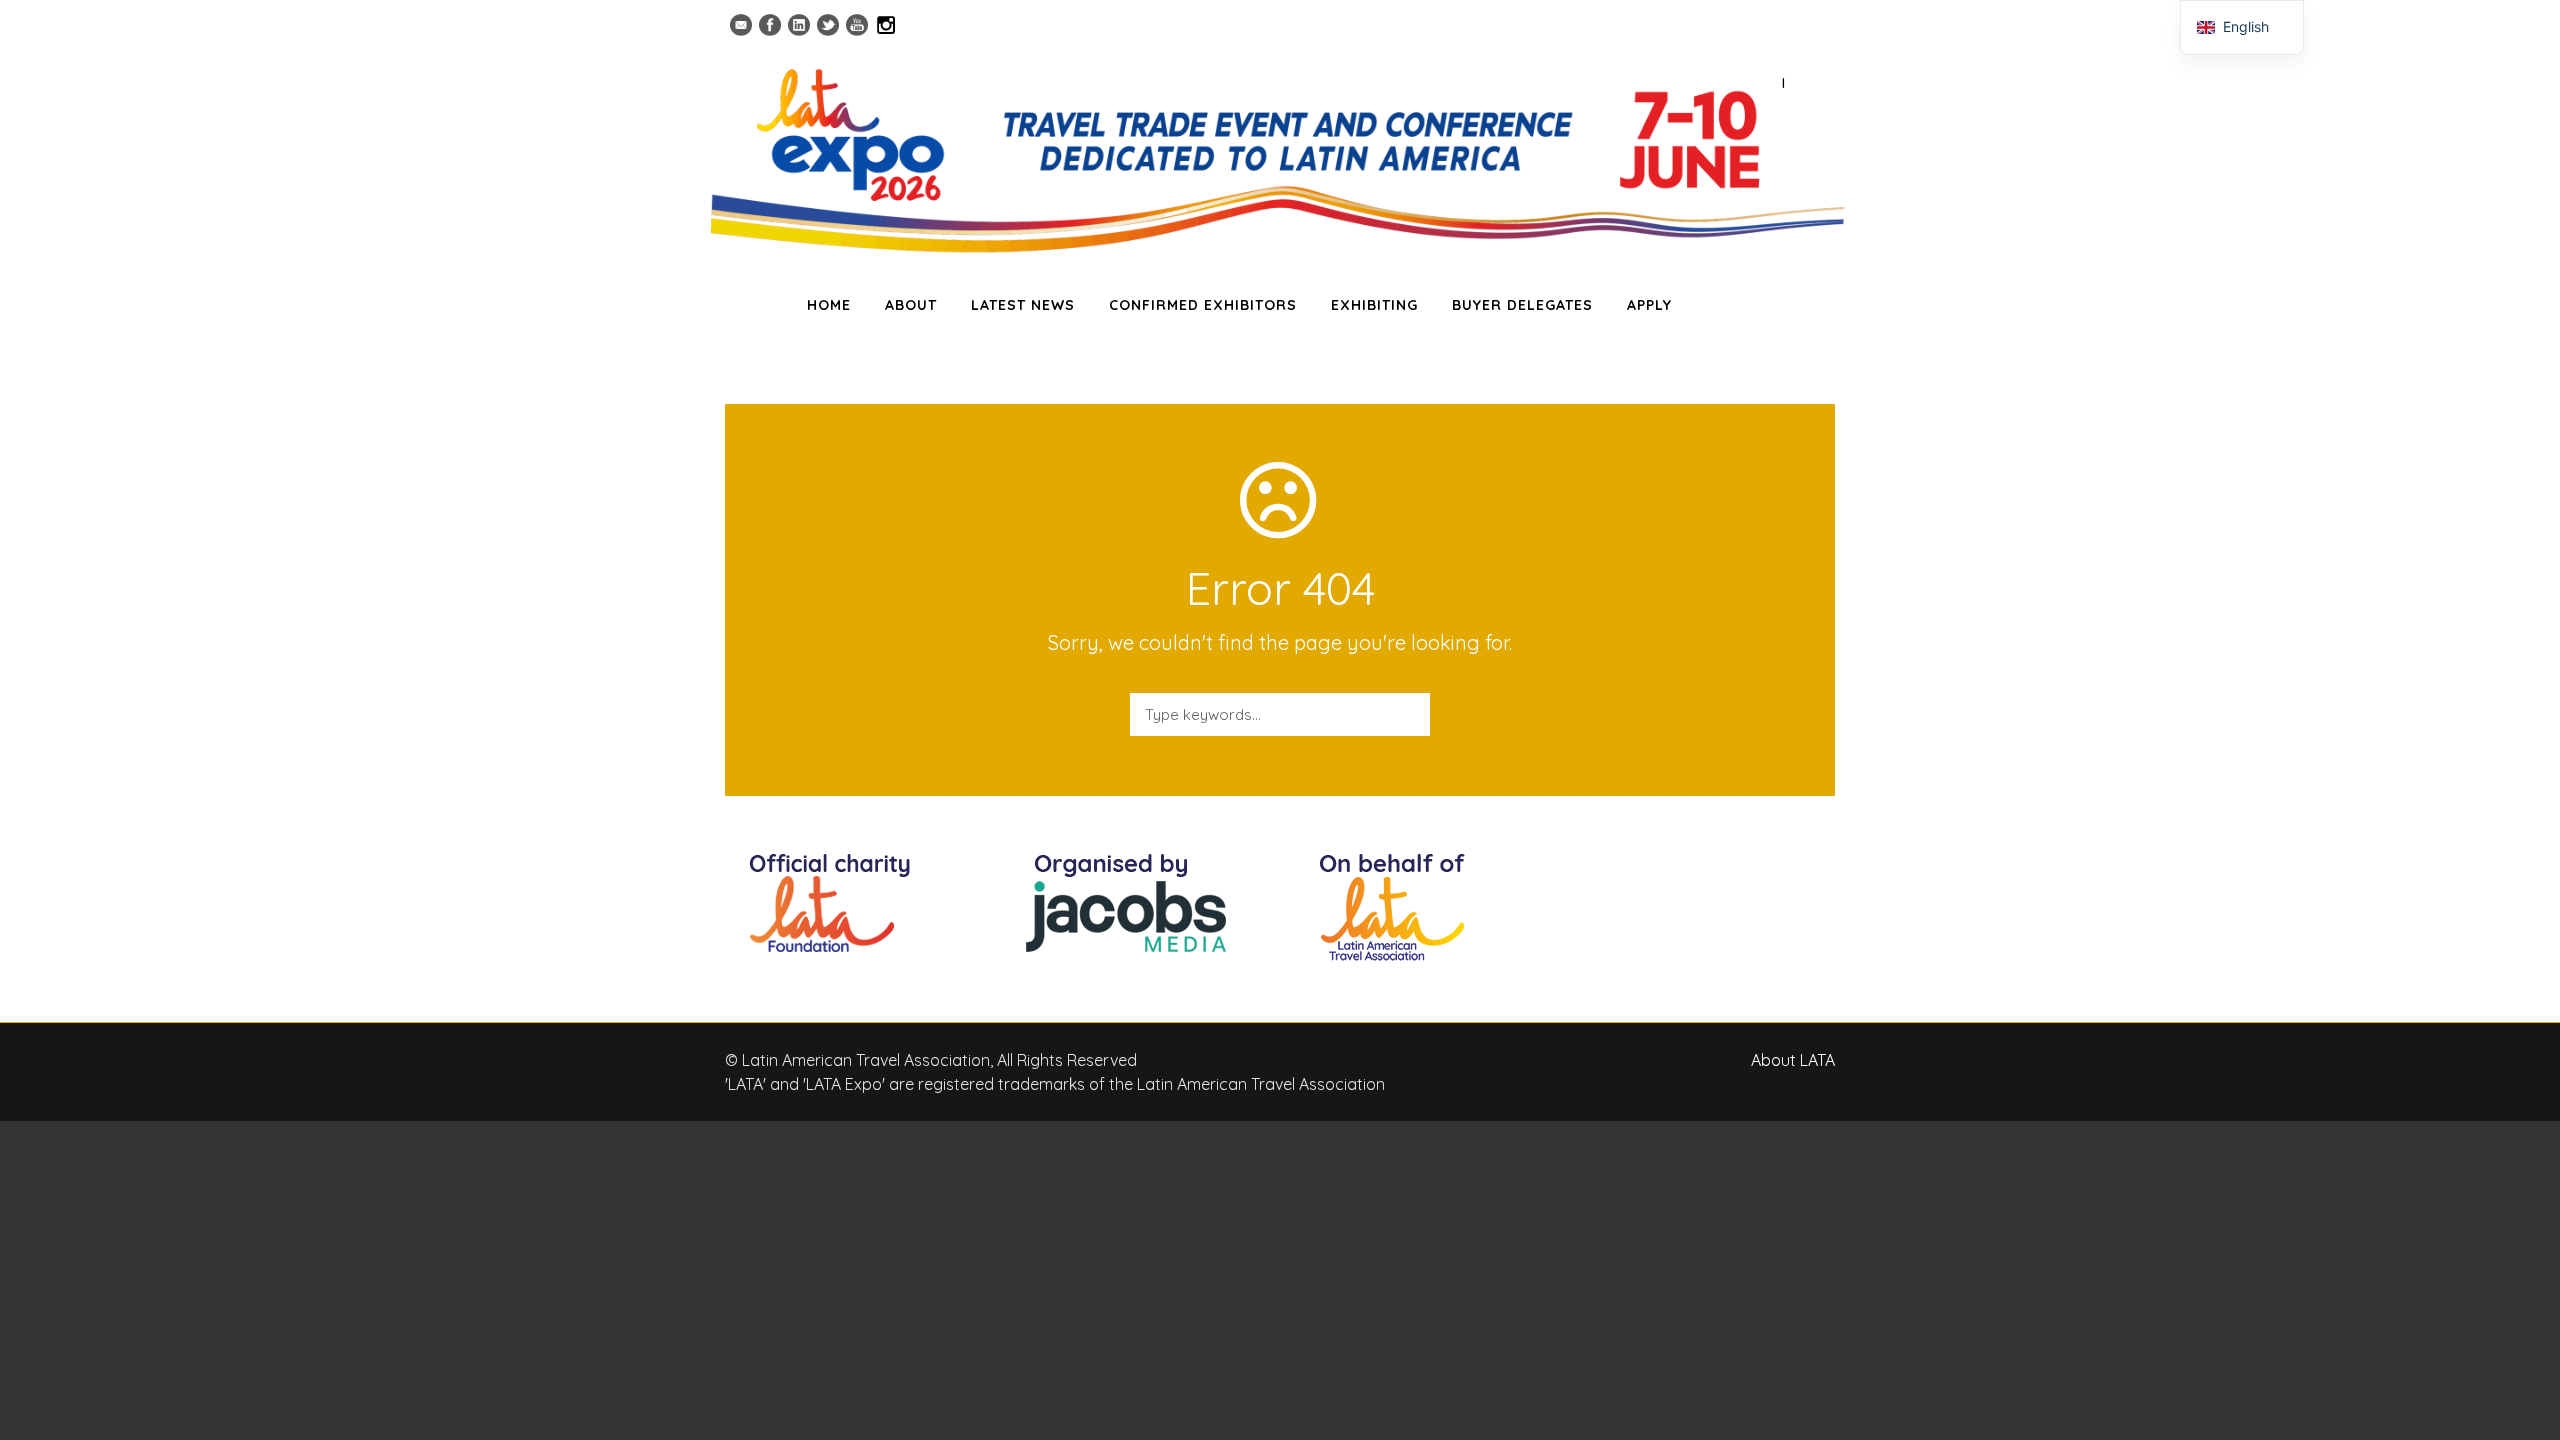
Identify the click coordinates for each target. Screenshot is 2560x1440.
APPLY (1649, 305)
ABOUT (911, 305)
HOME (829, 305)
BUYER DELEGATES (1522, 305)
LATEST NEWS (1023, 305)
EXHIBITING (1374, 305)
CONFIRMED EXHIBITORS (1203, 305)
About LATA (1793, 1060)
